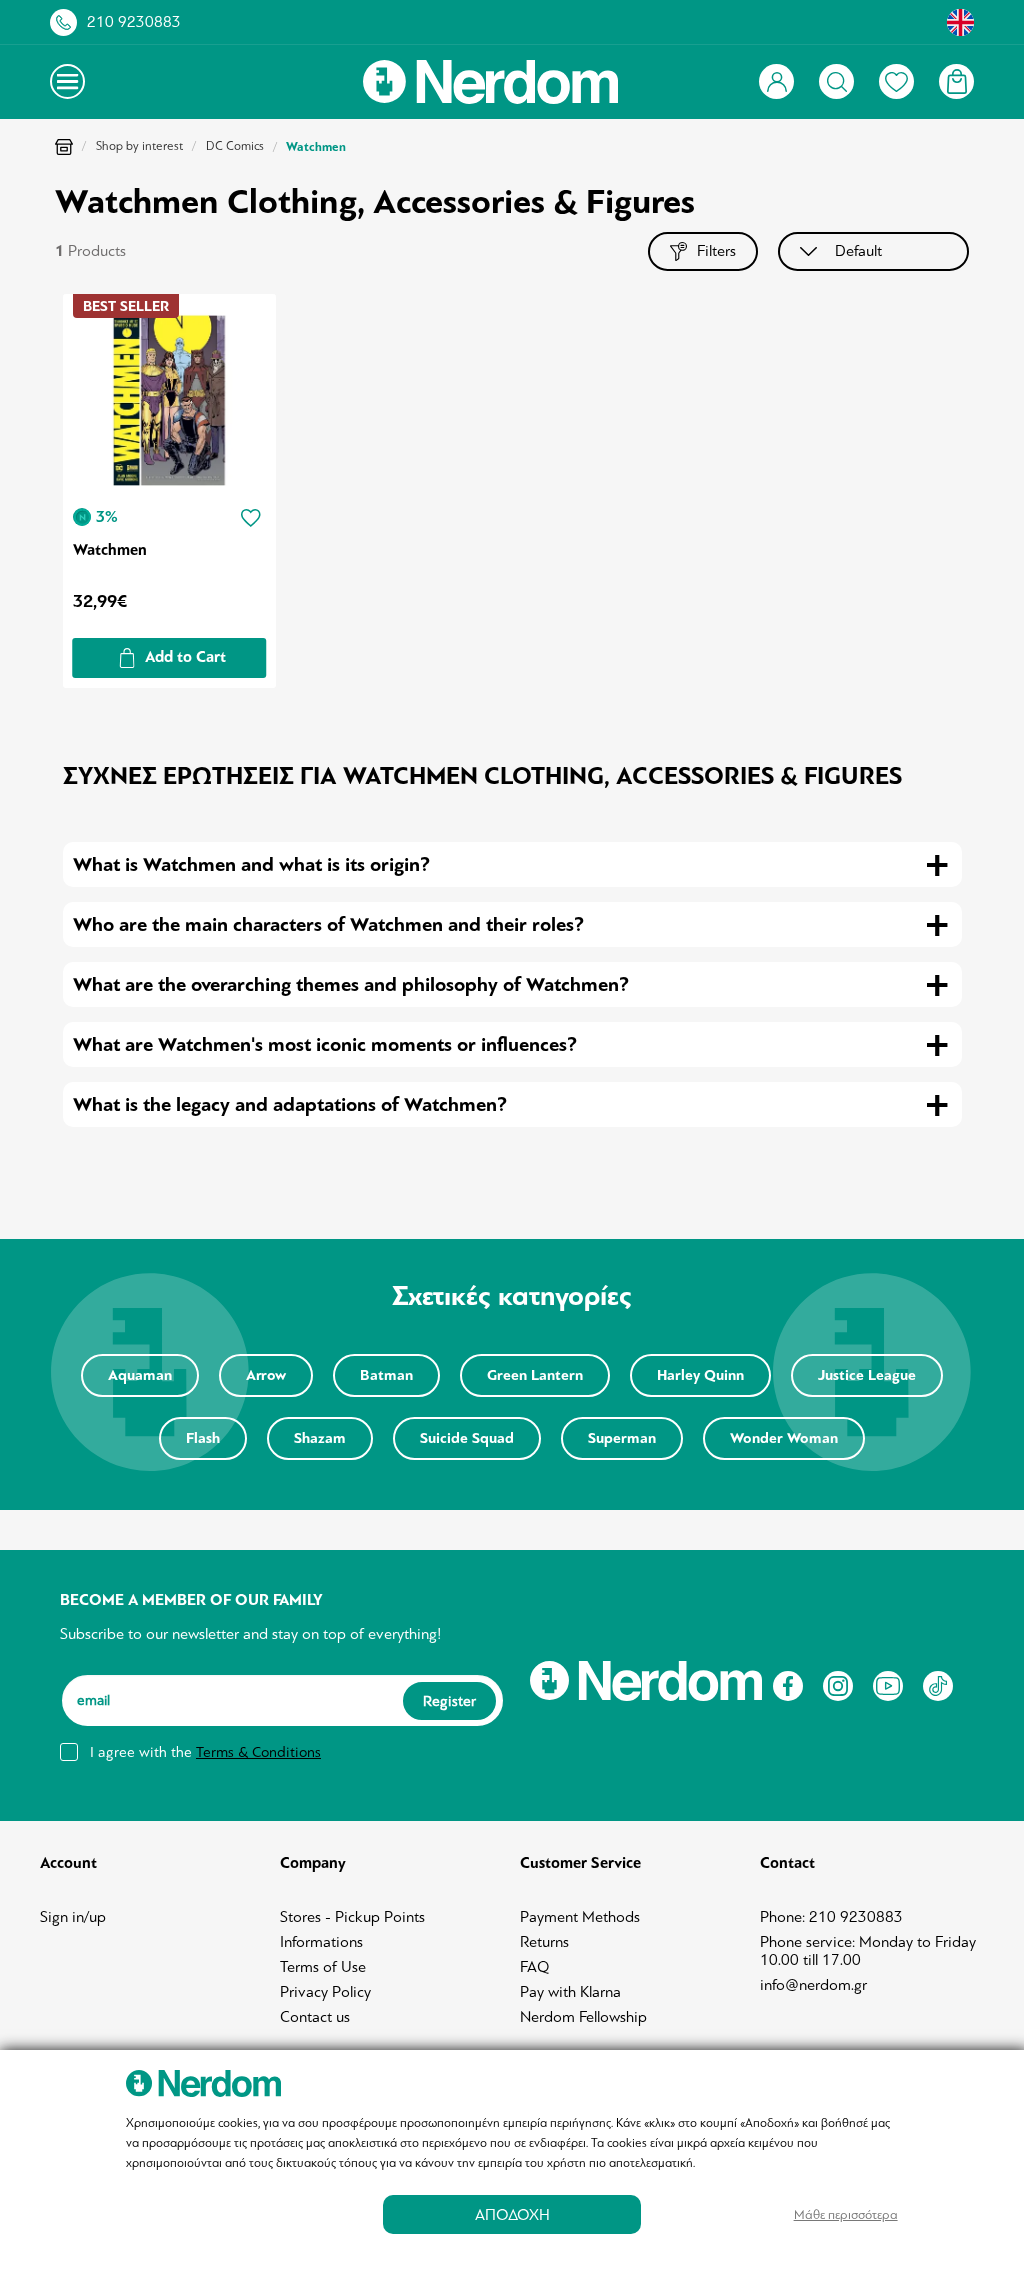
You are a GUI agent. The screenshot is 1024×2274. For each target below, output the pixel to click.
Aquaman (140, 1375)
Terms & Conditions (258, 1752)
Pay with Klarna (570, 1992)
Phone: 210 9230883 (831, 1917)
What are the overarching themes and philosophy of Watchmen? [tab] (351, 984)
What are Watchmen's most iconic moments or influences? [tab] (325, 1044)
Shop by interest (139, 146)
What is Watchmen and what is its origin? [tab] (251, 864)
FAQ (535, 1967)
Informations (321, 1942)
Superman (622, 1438)
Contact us (315, 2017)
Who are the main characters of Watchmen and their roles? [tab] (328, 924)
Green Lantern (535, 1375)
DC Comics (235, 146)
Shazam (320, 1438)
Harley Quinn (700, 1375)
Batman (386, 1375)
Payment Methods (580, 1917)
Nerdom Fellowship (583, 2017)
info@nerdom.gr (813, 1985)
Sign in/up (73, 1917)
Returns (544, 1942)
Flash (203, 1438)
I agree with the (205, 1752)
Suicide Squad (467, 1438)
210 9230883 (134, 22)
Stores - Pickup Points (352, 1917)
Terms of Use (323, 1967)
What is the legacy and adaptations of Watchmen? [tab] (290, 1104)
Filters (716, 251)
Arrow (266, 1375)
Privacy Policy (325, 1992)
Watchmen (110, 550)
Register (449, 1701)
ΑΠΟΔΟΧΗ (512, 2214)
